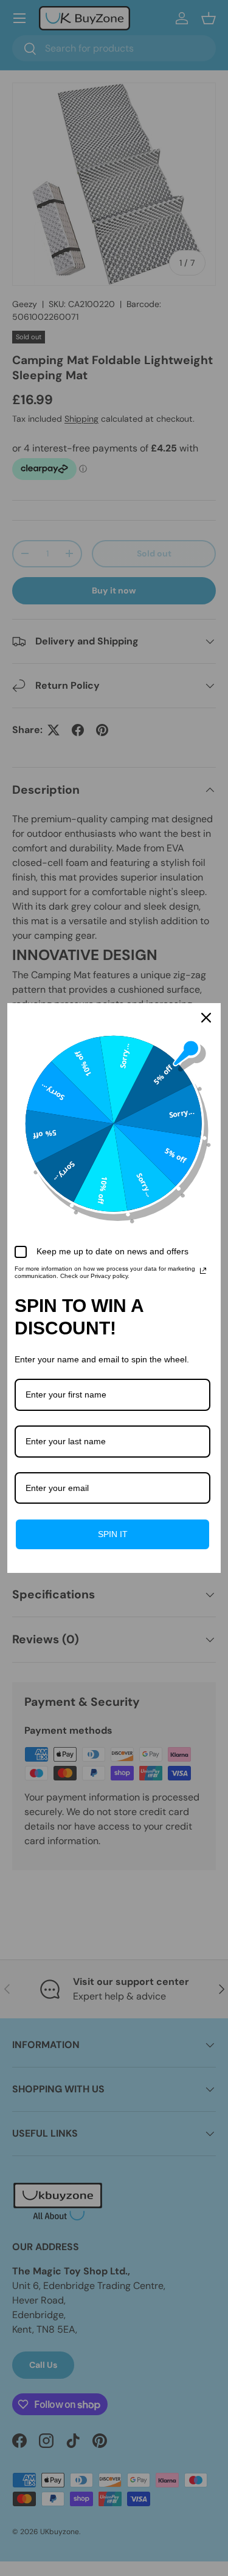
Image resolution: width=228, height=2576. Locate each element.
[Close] (206, 1018)
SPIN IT (113, 1534)
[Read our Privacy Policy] (203, 1271)
